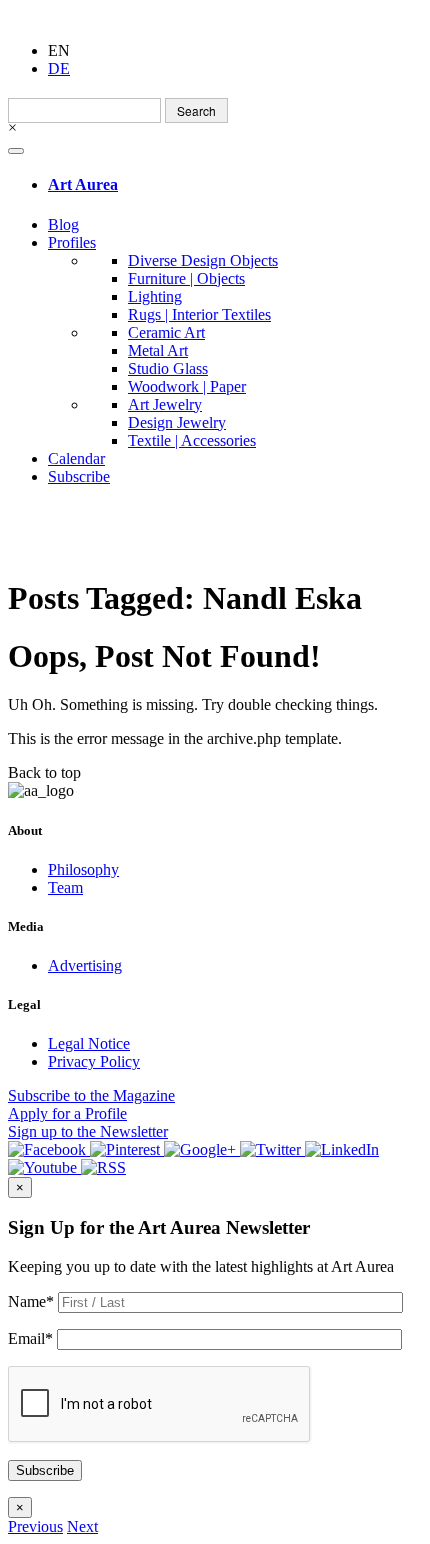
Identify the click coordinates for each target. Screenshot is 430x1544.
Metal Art (158, 350)
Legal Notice (89, 1043)
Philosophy (83, 869)
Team (65, 887)
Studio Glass (168, 368)
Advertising (85, 965)
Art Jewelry (165, 404)
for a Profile (67, 1113)
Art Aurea (83, 184)
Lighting (155, 296)
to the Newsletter (88, 1131)
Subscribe (79, 476)
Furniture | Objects (186, 278)
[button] (35, 1526)
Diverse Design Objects (203, 260)
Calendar (76, 458)
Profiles (72, 242)
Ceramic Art (166, 332)
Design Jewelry (177, 422)
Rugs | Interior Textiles (199, 314)
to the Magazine (91, 1095)
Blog (63, 224)
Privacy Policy (94, 1061)
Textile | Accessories (192, 440)
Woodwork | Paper (187, 386)
